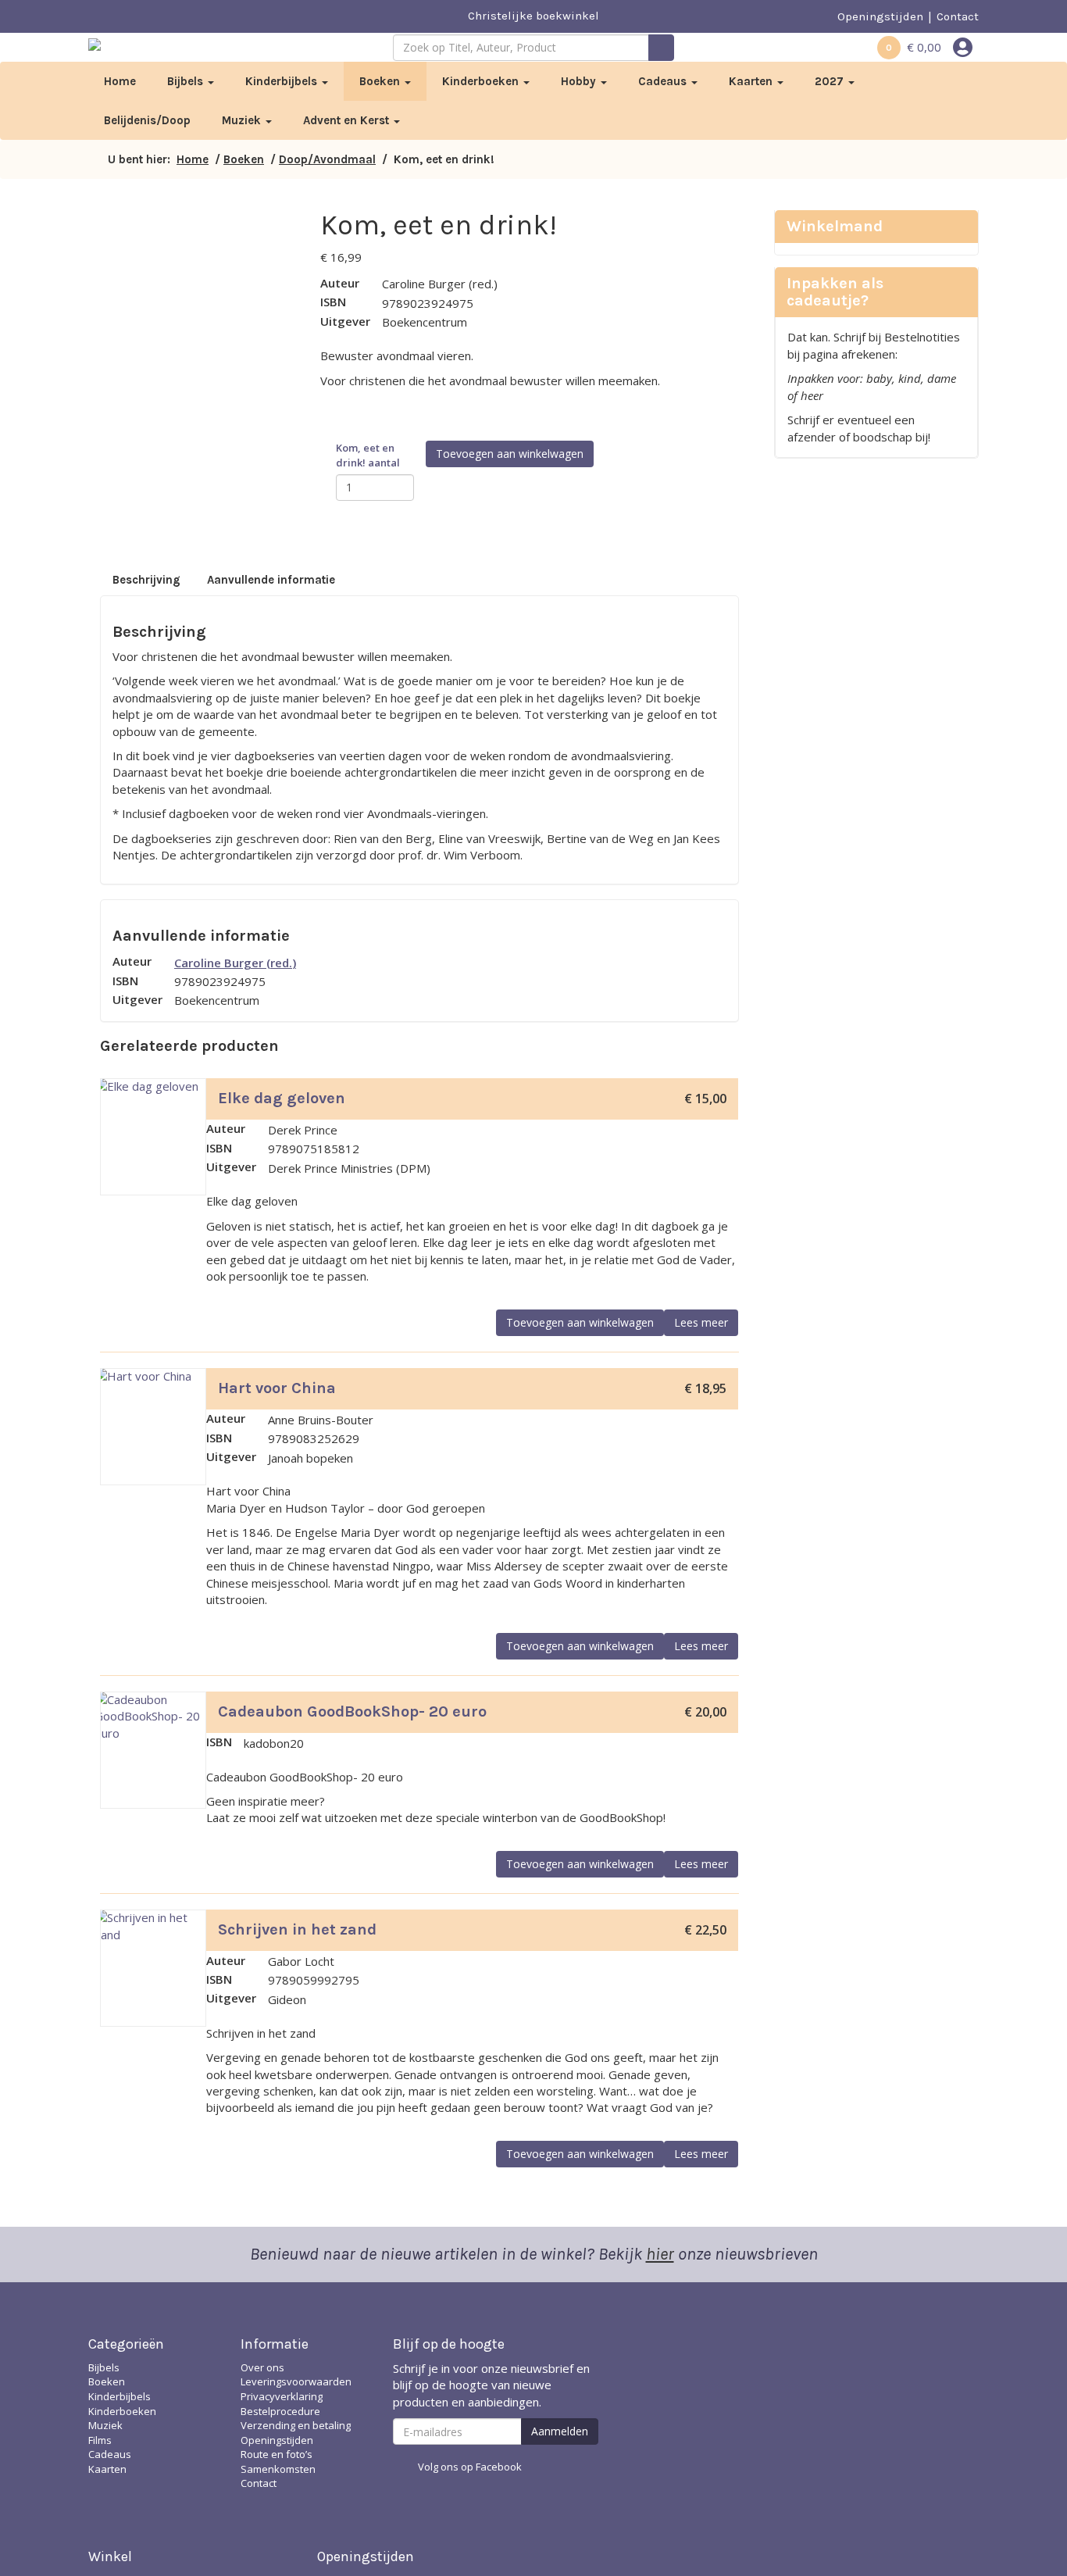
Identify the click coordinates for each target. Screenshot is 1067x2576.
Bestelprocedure (280, 2411)
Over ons (262, 2367)
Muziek (243, 120)
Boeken (381, 81)
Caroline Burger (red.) (235, 963)
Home (120, 81)
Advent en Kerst (348, 120)
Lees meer (701, 1322)
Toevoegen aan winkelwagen (510, 454)
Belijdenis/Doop (147, 120)
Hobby (580, 81)
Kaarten (752, 81)
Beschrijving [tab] (146, 580)
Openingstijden (880, 16)
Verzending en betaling (296, 2425)
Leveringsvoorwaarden (296, 2381)
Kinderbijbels (283, 81)
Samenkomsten (278, 2469)
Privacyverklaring (282, 2396)
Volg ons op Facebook (470, 2467)
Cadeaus (664, 81)
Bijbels (187, 81)
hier (660, 2254)
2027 (831, 81)
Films (100, 2440)
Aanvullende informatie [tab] (271, 580)
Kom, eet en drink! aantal (368, 455)
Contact (958, 16)
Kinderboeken (482, 81)
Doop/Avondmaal (327, 159)
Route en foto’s (277, 2454)
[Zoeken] (661, 48)
